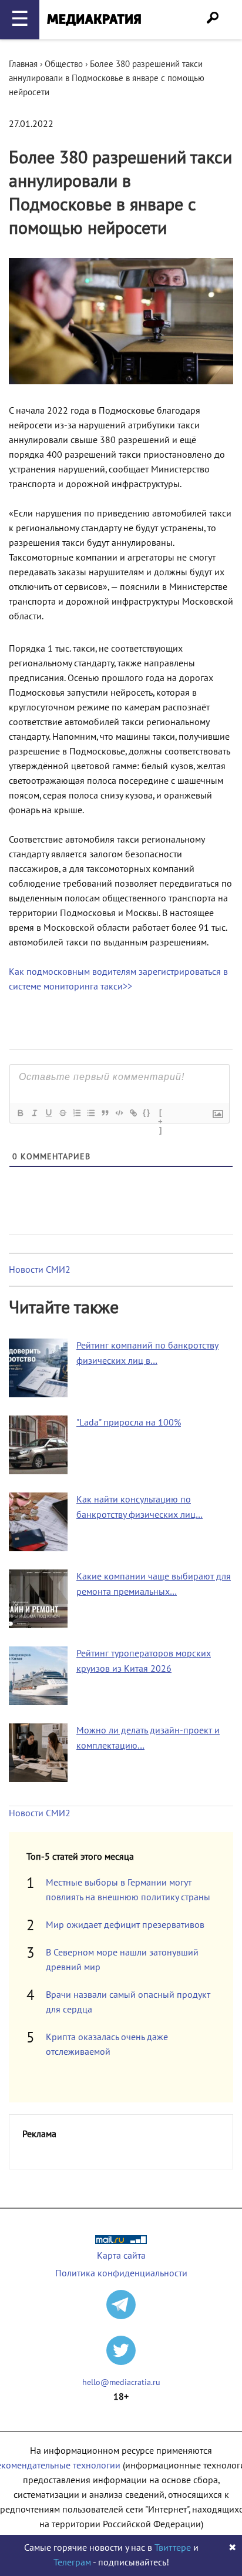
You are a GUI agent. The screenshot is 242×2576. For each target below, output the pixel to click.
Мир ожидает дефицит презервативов (125, 1925)
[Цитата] (105, 1113)
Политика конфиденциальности (121, 2273)
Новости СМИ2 (40, 1270)
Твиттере (173, 2548)
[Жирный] (20, 1113)
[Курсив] (34, 1113)
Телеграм (72, 2562)
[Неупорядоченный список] (90, 1113)
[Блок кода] (119, 1113)
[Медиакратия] (94, 20)
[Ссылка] (133, 1113)
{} (147, 1113)
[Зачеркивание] (62, 1113)
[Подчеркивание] (48, 1113)
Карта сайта (121, 2256)
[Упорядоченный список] (76, 1113)
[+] (161, 1114)
